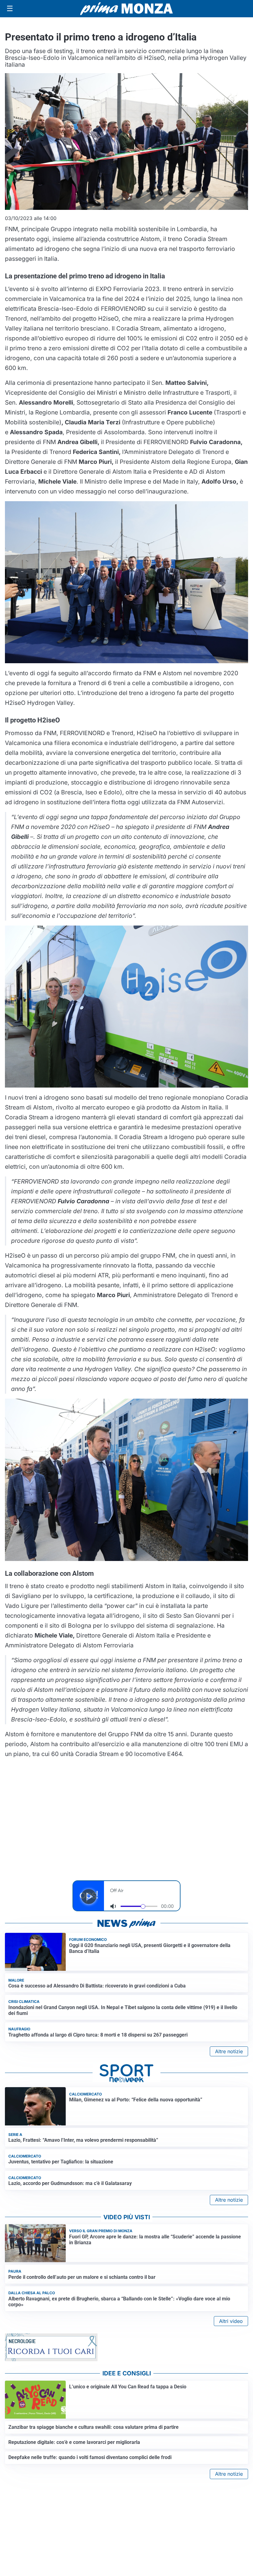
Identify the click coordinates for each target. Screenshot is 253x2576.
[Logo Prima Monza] (126, 9)
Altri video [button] (231, 2321)
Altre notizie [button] (229, 2051)
